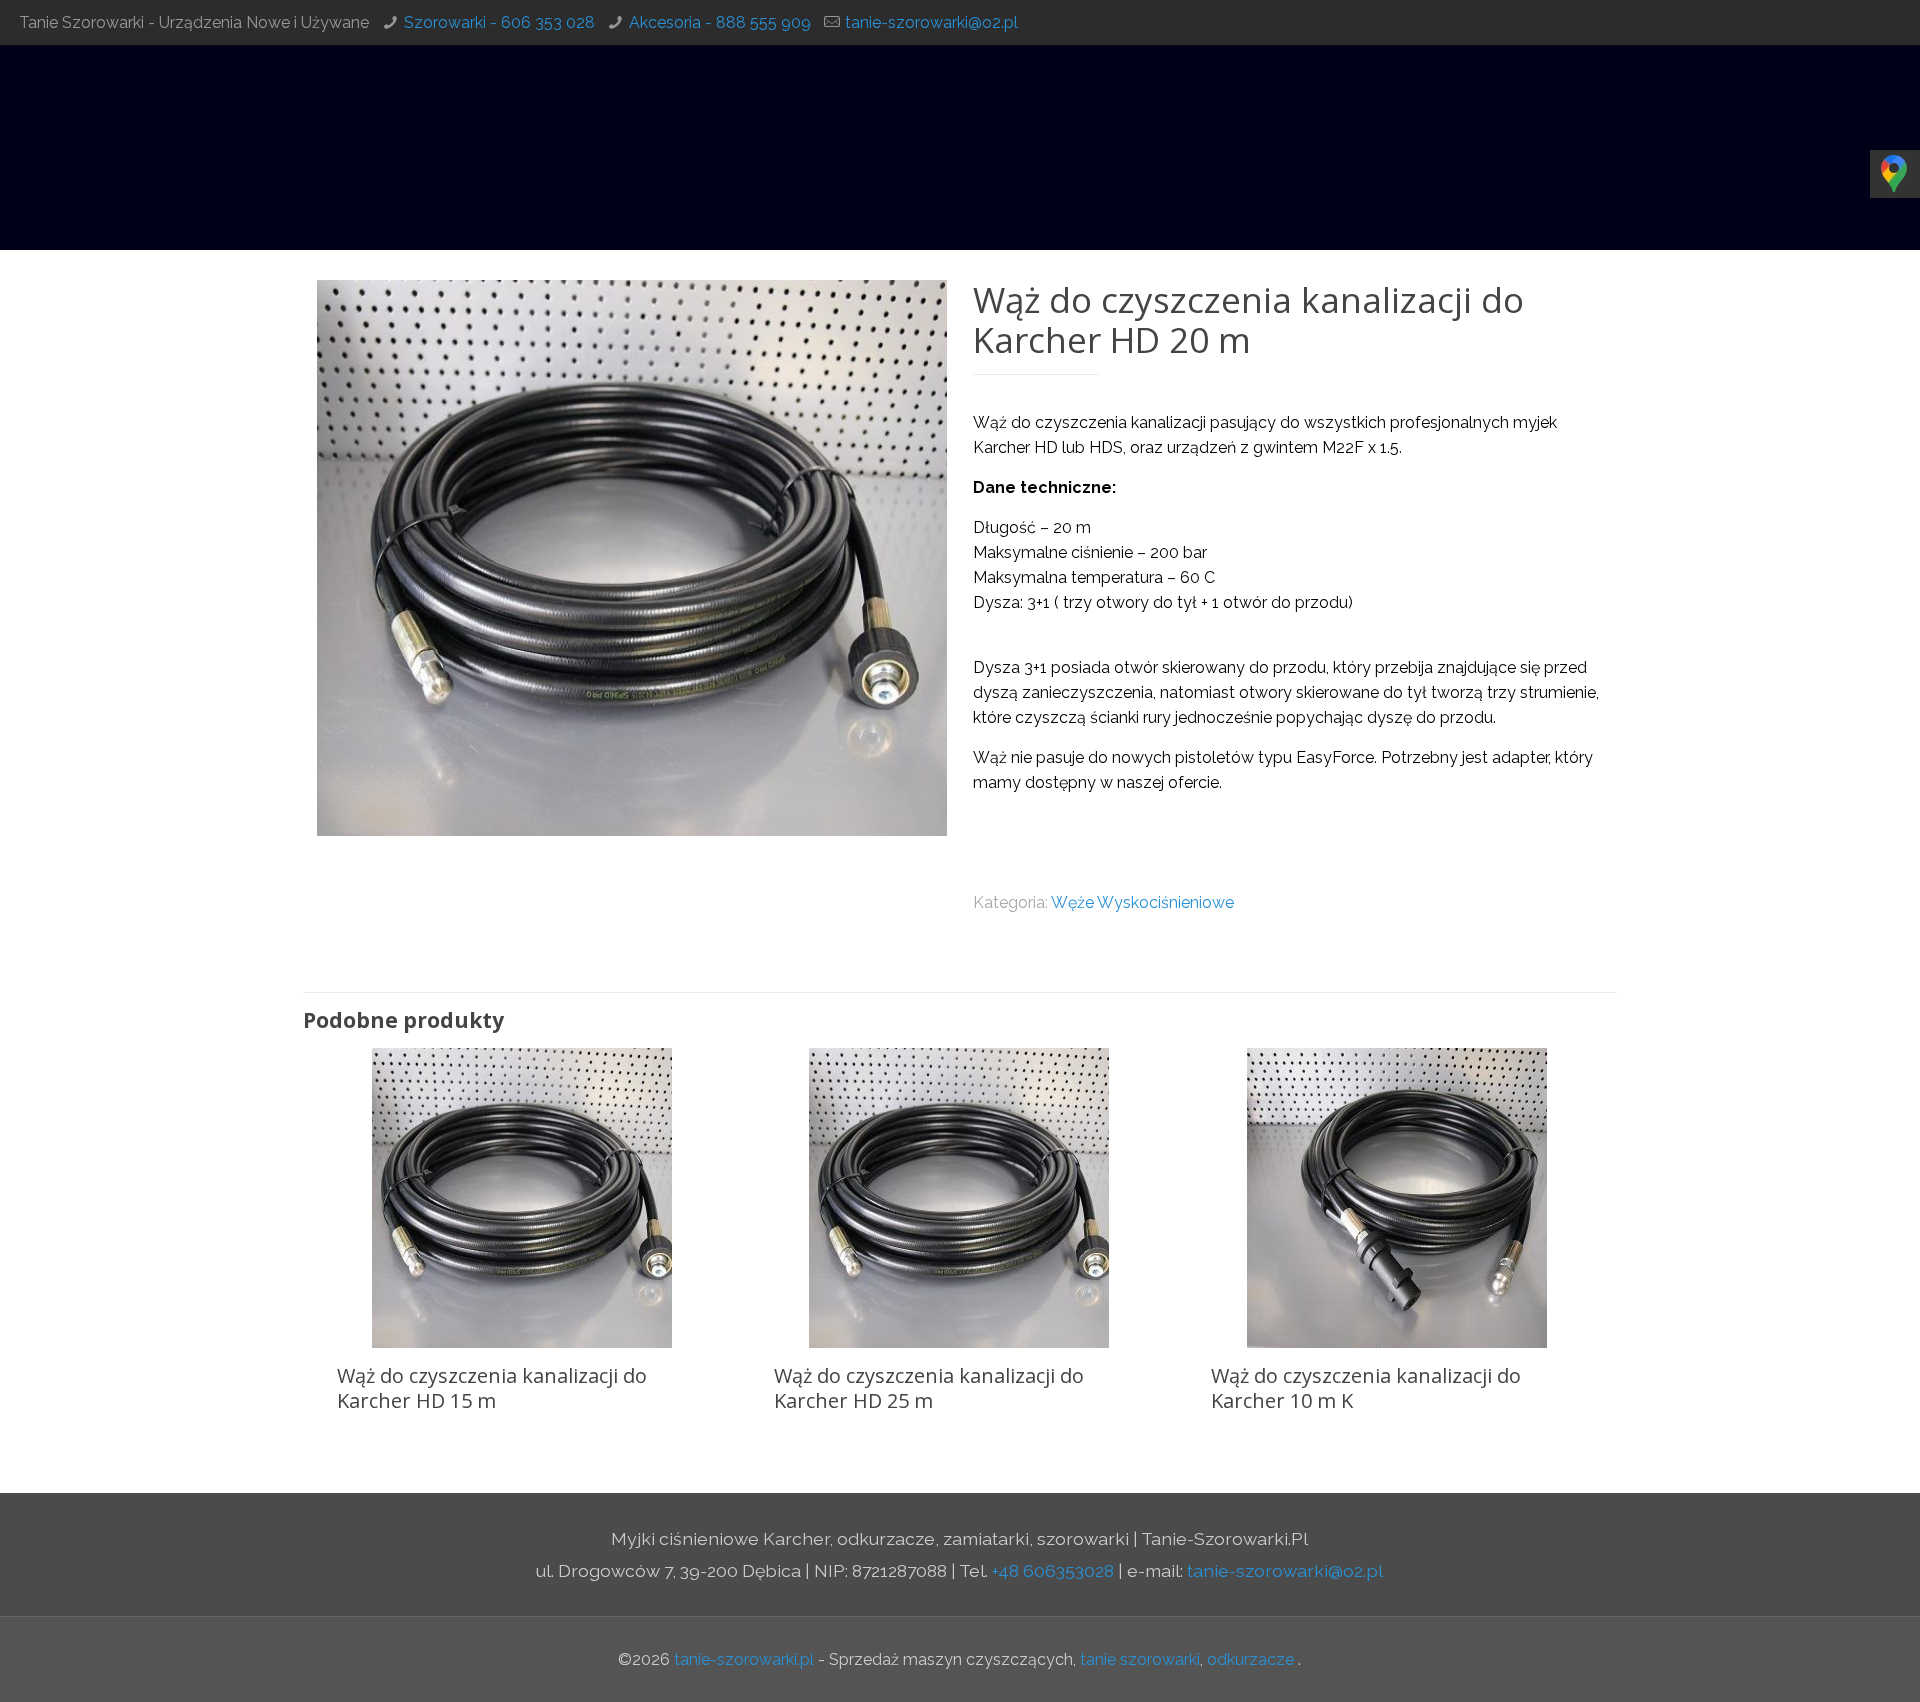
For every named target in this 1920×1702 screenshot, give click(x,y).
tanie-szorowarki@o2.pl (931, 22)
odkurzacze (1250, 1659)
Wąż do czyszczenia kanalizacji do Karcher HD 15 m (492, 1388)
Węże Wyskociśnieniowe (1142, 902)
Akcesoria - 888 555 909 (720, 22)
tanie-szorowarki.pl (744, 1659)
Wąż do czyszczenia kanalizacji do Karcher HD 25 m (929, 1388)
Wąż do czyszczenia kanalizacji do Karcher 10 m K (1366, 1388)
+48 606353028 (1053, 1570)
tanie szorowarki (1140, 1659)
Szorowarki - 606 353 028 (499, 22)
